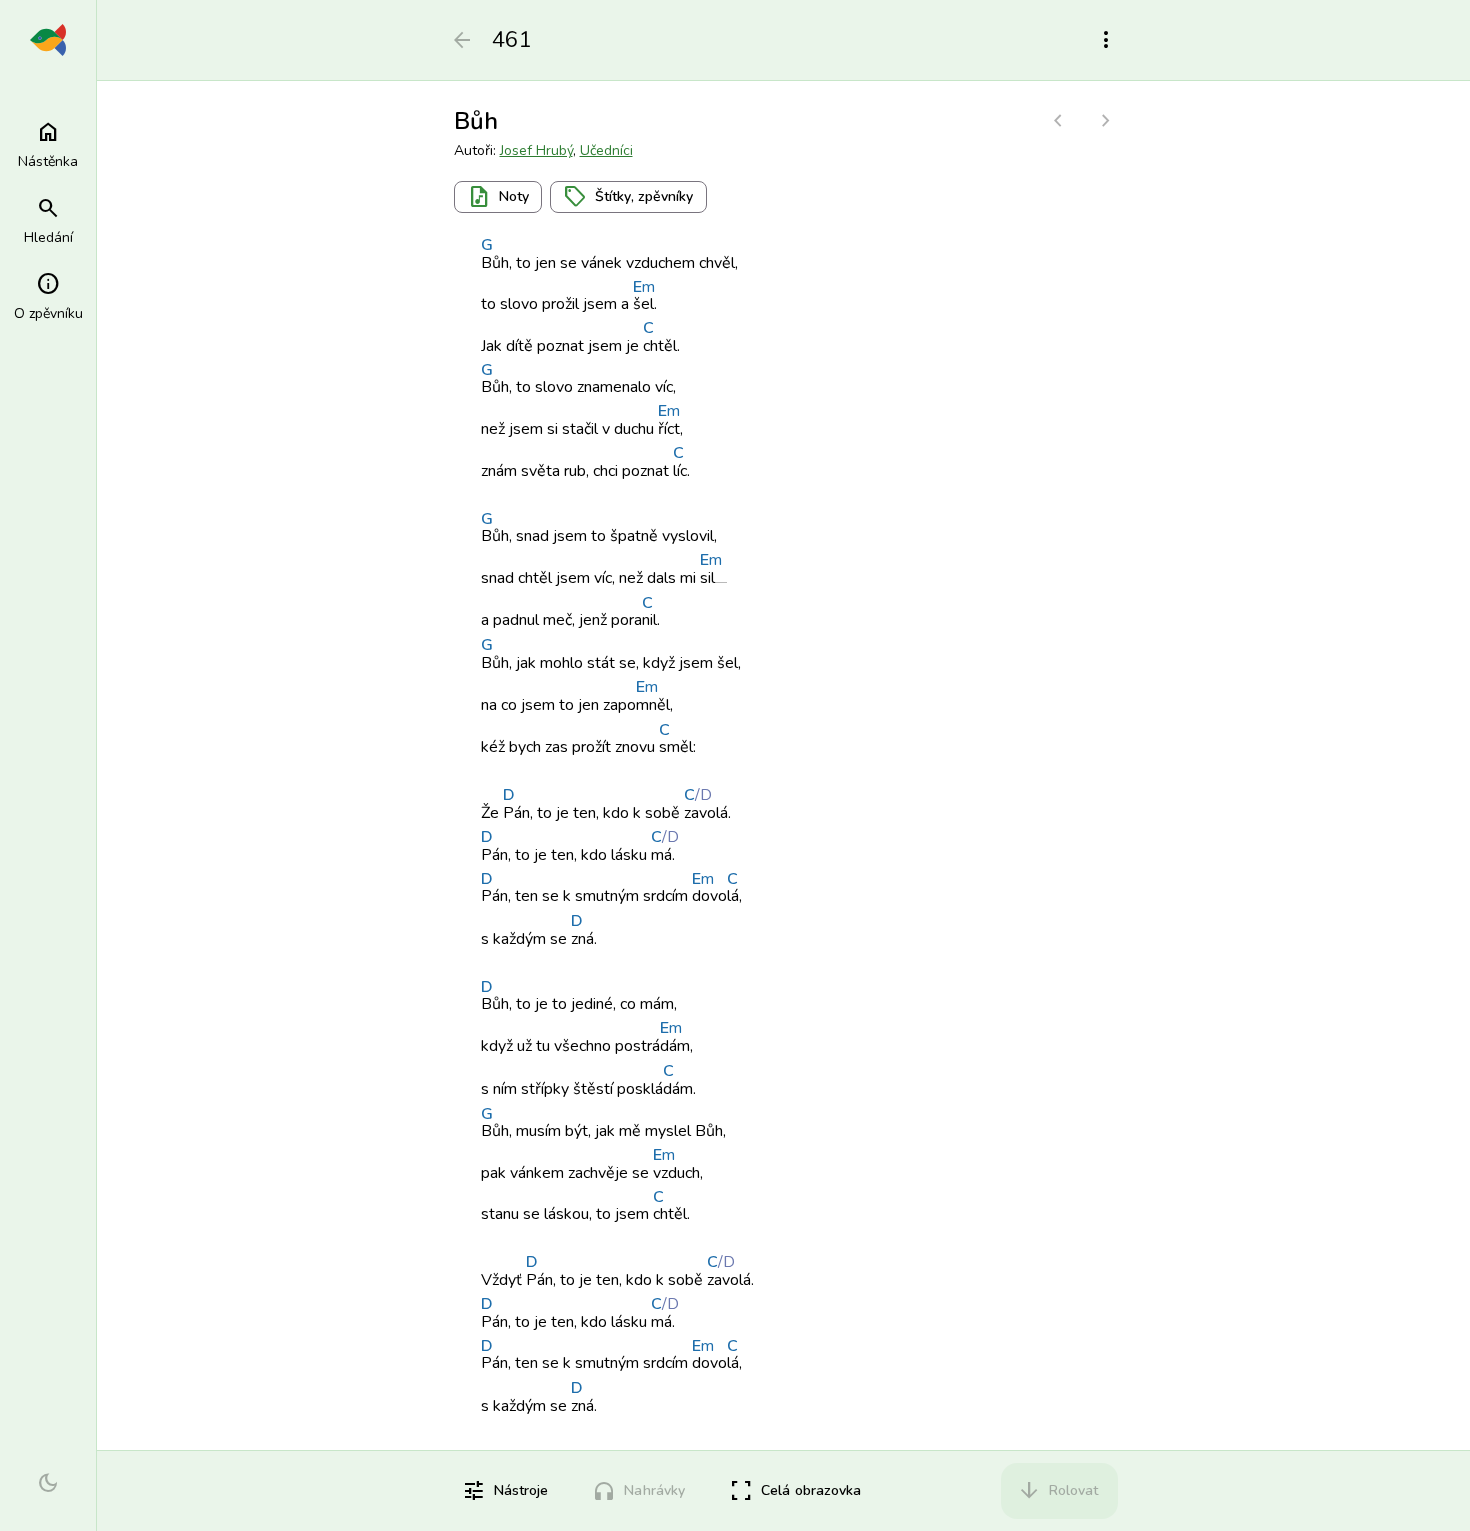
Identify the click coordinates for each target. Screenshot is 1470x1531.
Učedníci (606, 150)
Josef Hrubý (536, 150)
